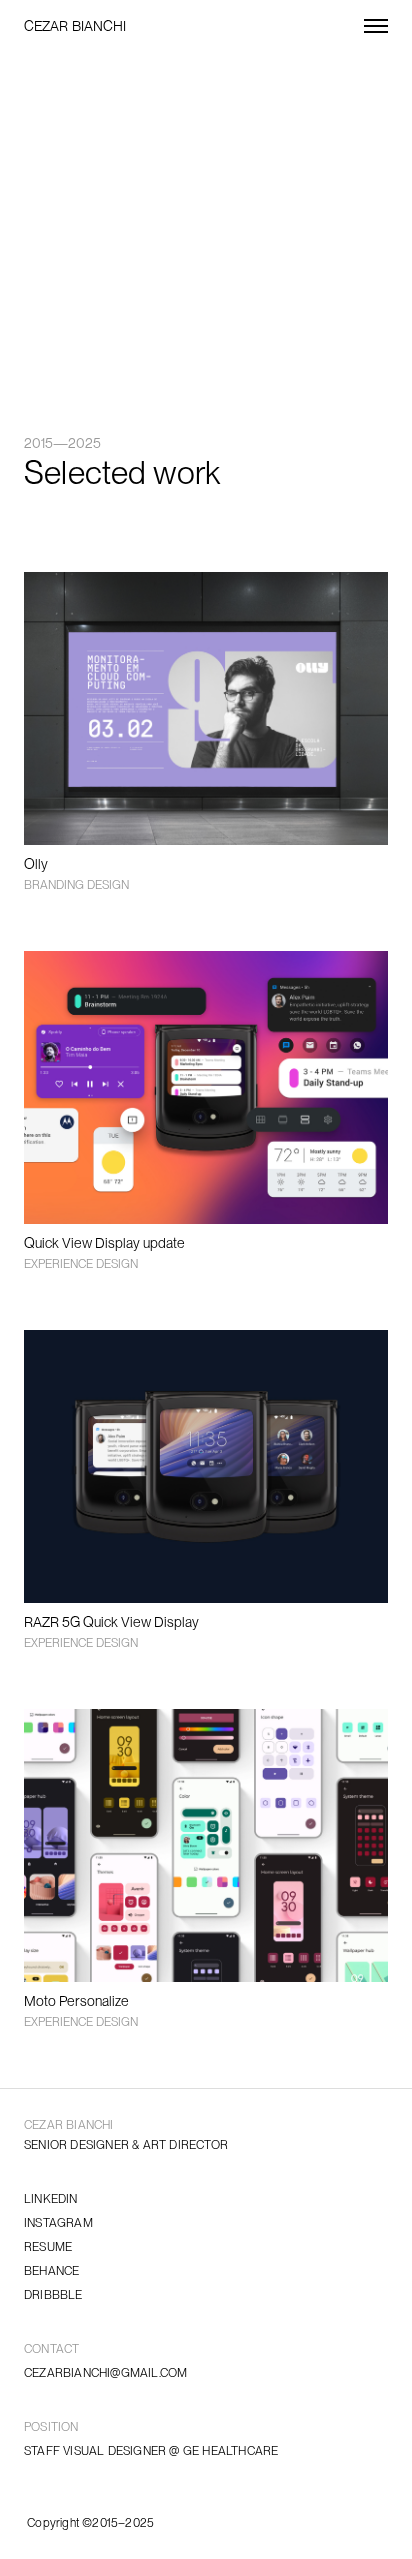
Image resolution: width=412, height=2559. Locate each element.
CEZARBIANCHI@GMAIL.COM (105, 2373)
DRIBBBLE (53, 2295)
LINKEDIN (51, 2199)
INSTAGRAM (58, 2223)
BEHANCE (51, 2271)
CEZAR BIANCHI (75, 26)
